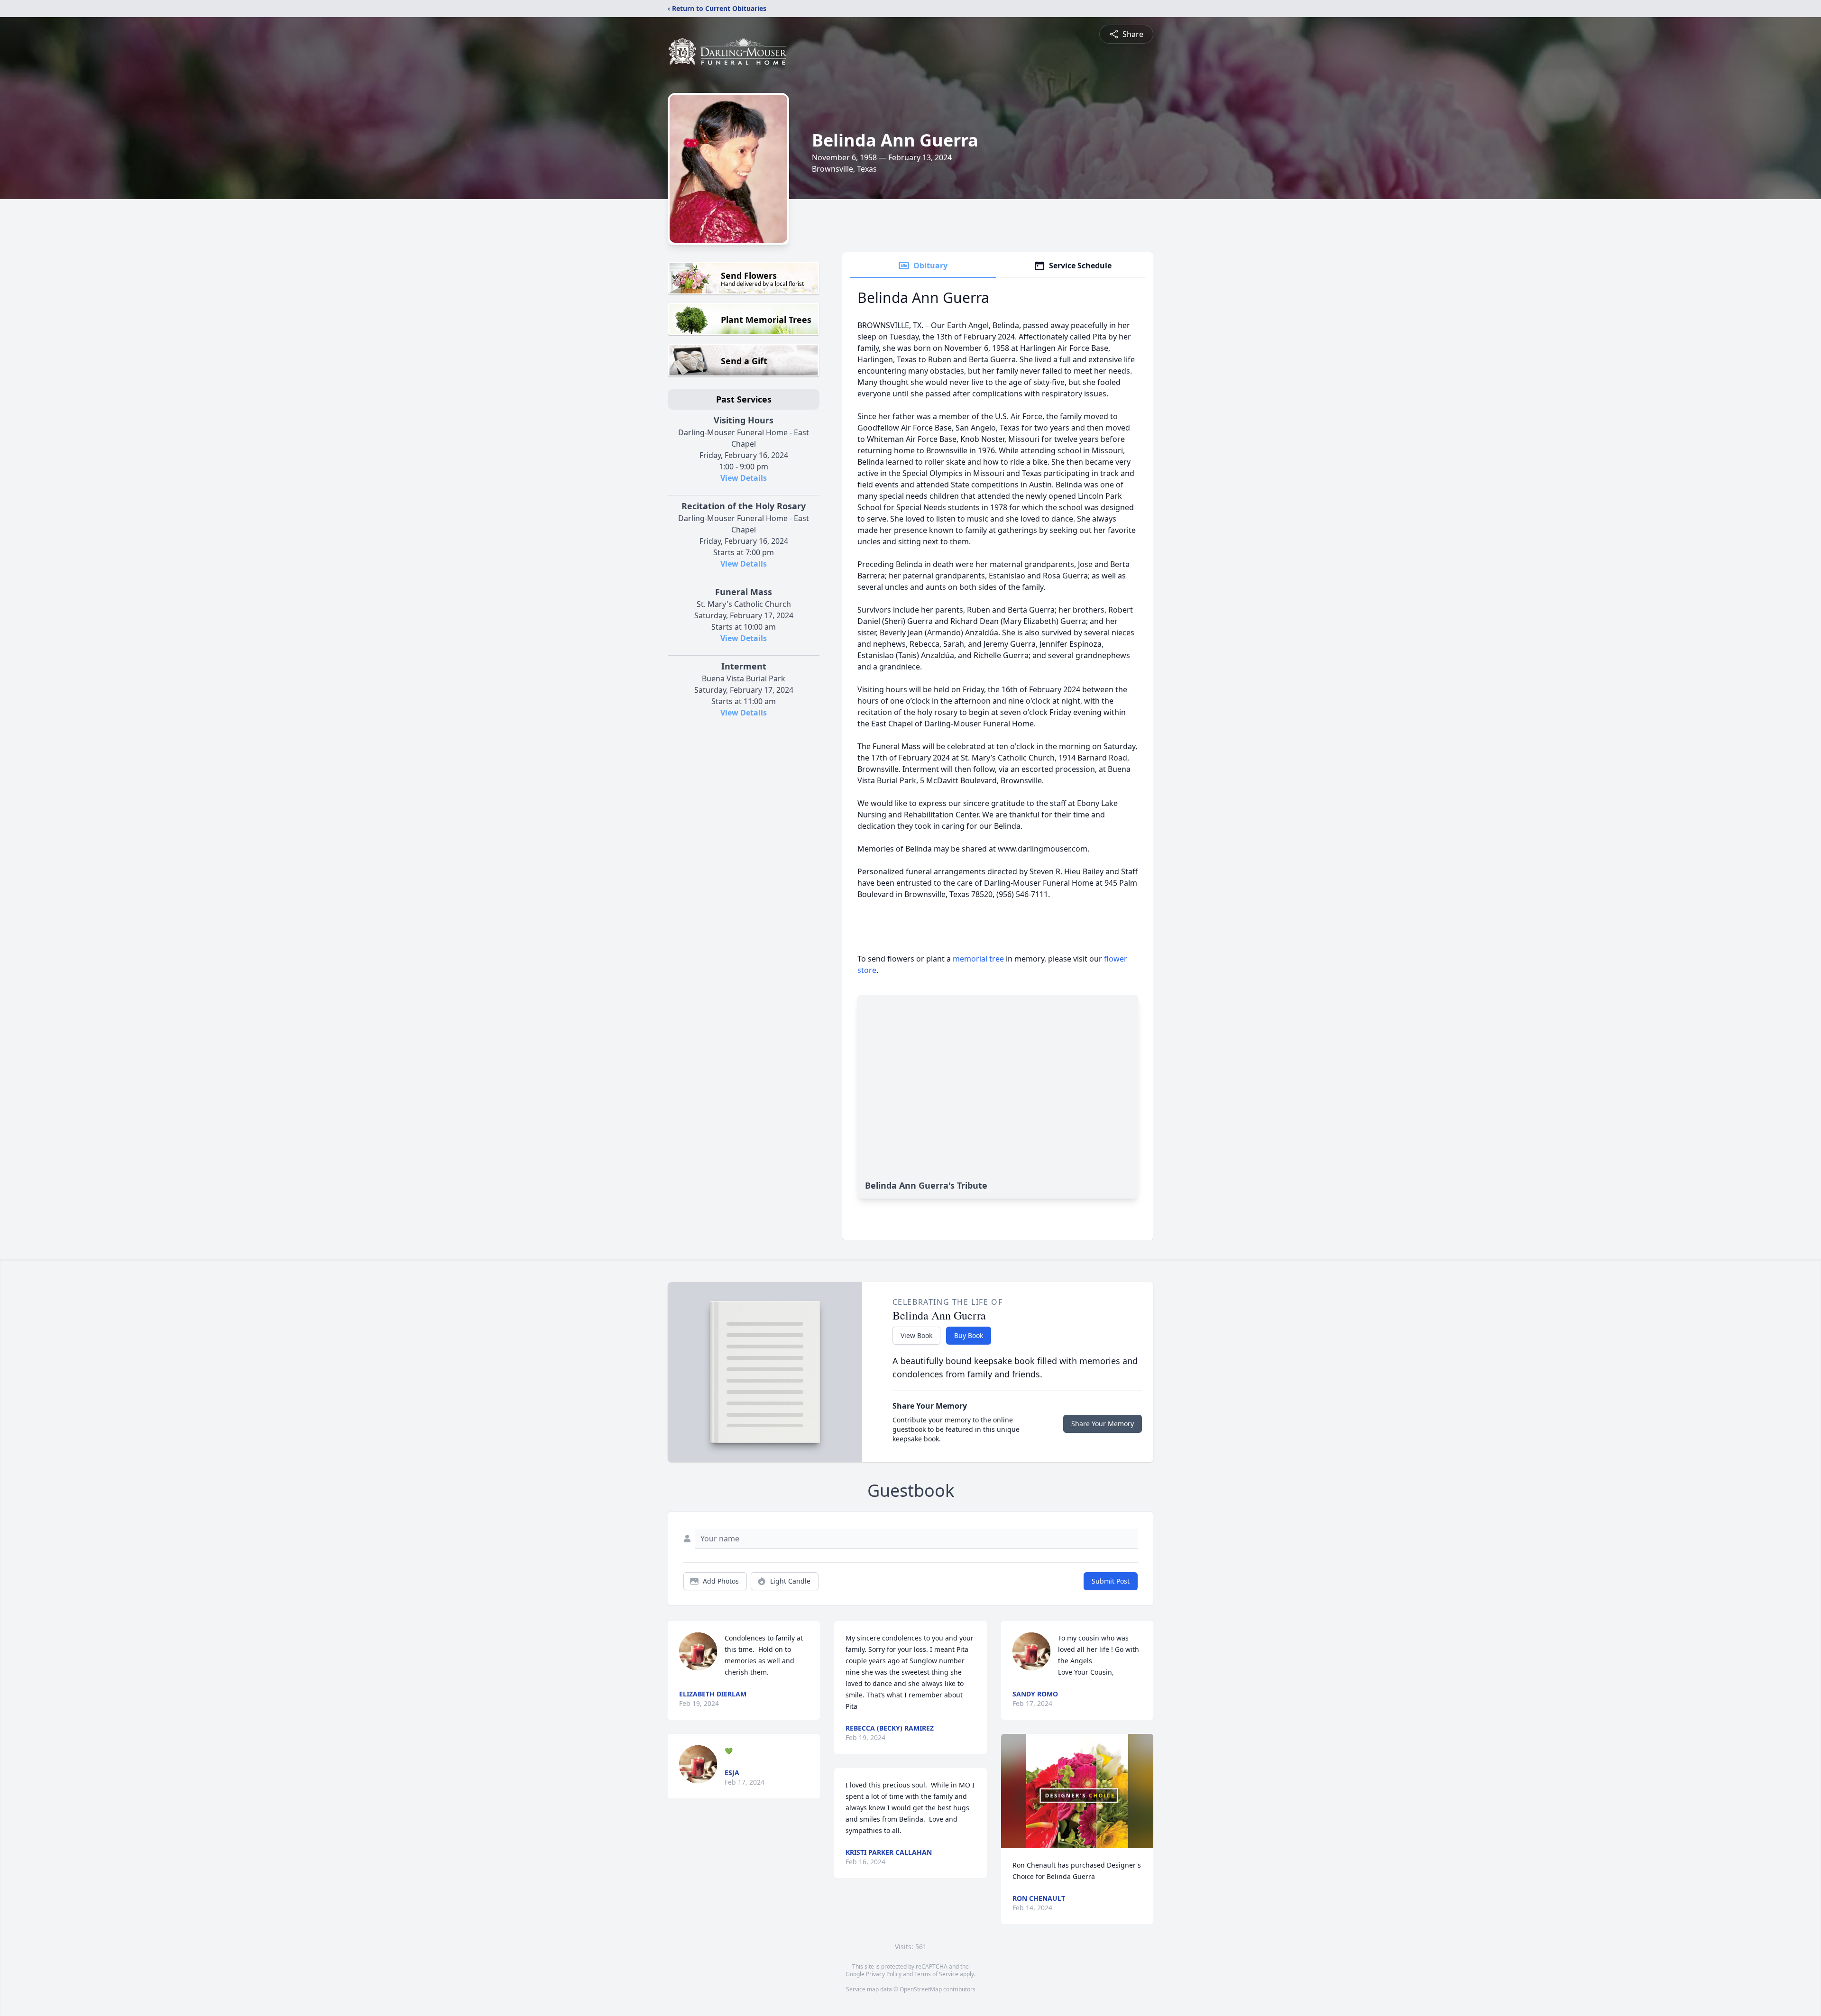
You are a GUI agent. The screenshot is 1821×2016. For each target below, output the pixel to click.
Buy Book (969, 1335)
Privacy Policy (884, 1974)
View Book (916, 1335)
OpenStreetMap (921, 1989)
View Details (744, 478)
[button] (1077, 1791)
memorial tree (978, 959)
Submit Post (1111, 1581)
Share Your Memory (1103, 1424)
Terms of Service (936, 1974)
